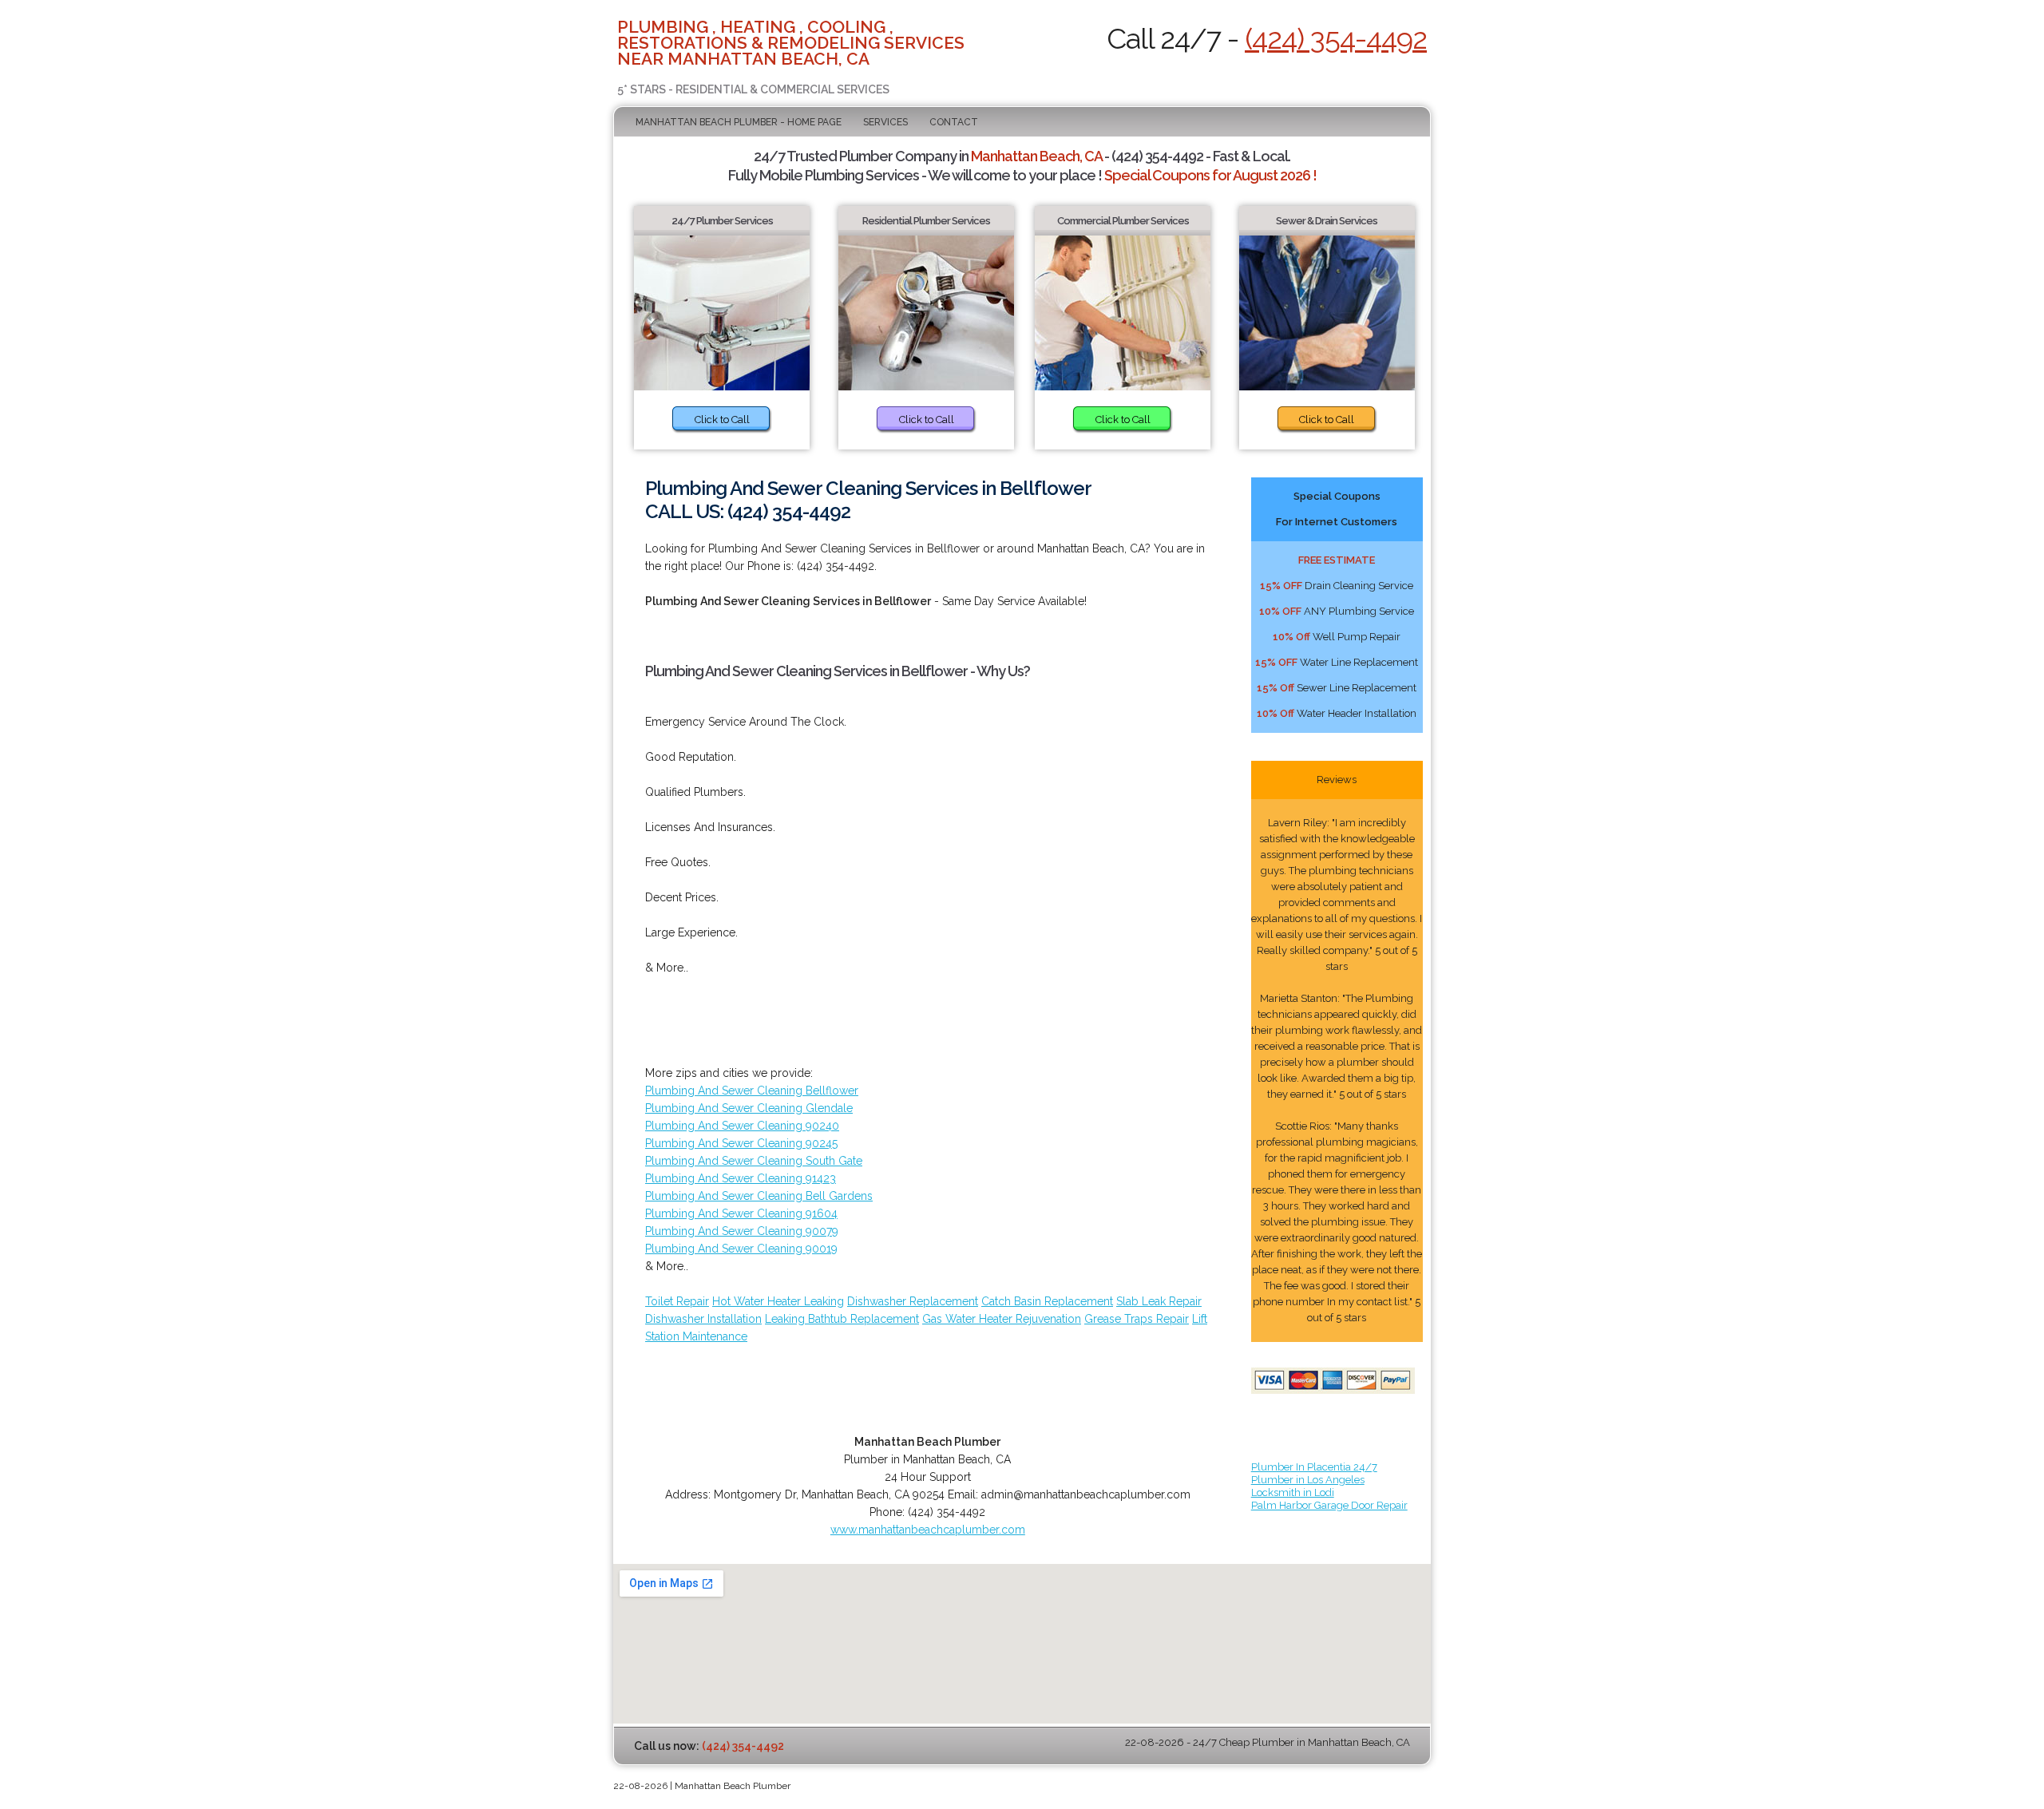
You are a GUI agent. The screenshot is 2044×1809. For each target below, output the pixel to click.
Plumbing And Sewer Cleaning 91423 (741, 1178)
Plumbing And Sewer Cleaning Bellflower (752, 1091)
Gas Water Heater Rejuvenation (1002, 1319)
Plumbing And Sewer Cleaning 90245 (741, 1143)
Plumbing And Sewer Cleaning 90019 (741, 1249)
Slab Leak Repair (1159, 1301)
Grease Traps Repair (1137, 1319)
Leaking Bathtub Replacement (842, 1319)
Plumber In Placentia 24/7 (1314, 1467)
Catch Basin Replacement (1047, 1301)
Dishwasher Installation (703, 1319)
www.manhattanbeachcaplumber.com (928, 1530)
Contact (954, 122)
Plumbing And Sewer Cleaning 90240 (742, 1126)
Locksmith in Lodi (1293, 1492)
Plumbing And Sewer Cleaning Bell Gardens (759, 1196)
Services (885, 122)
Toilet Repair (677, 1301)
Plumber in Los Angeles (1308, 1480)
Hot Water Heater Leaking (778, 1301)
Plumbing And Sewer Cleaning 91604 (741, 1213)
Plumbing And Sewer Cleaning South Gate (754, 1161)
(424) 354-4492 (1336, 38)
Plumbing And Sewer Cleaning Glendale (749, 1108)
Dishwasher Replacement (913, 1301)
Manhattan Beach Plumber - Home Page (739, 122)
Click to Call (722, 420)
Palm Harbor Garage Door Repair (1329, 1505)
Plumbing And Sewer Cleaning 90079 (742, 1231)
